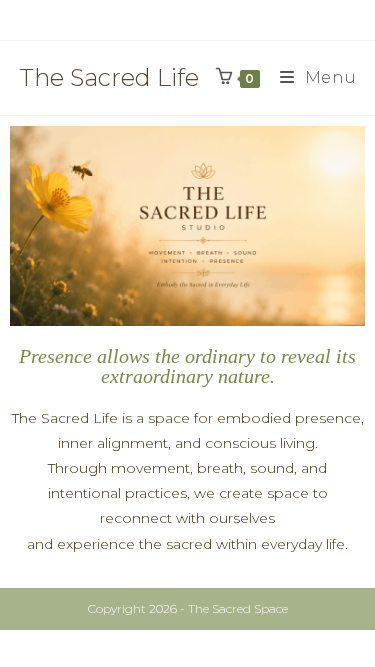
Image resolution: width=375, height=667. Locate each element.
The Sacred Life (109, 77)
